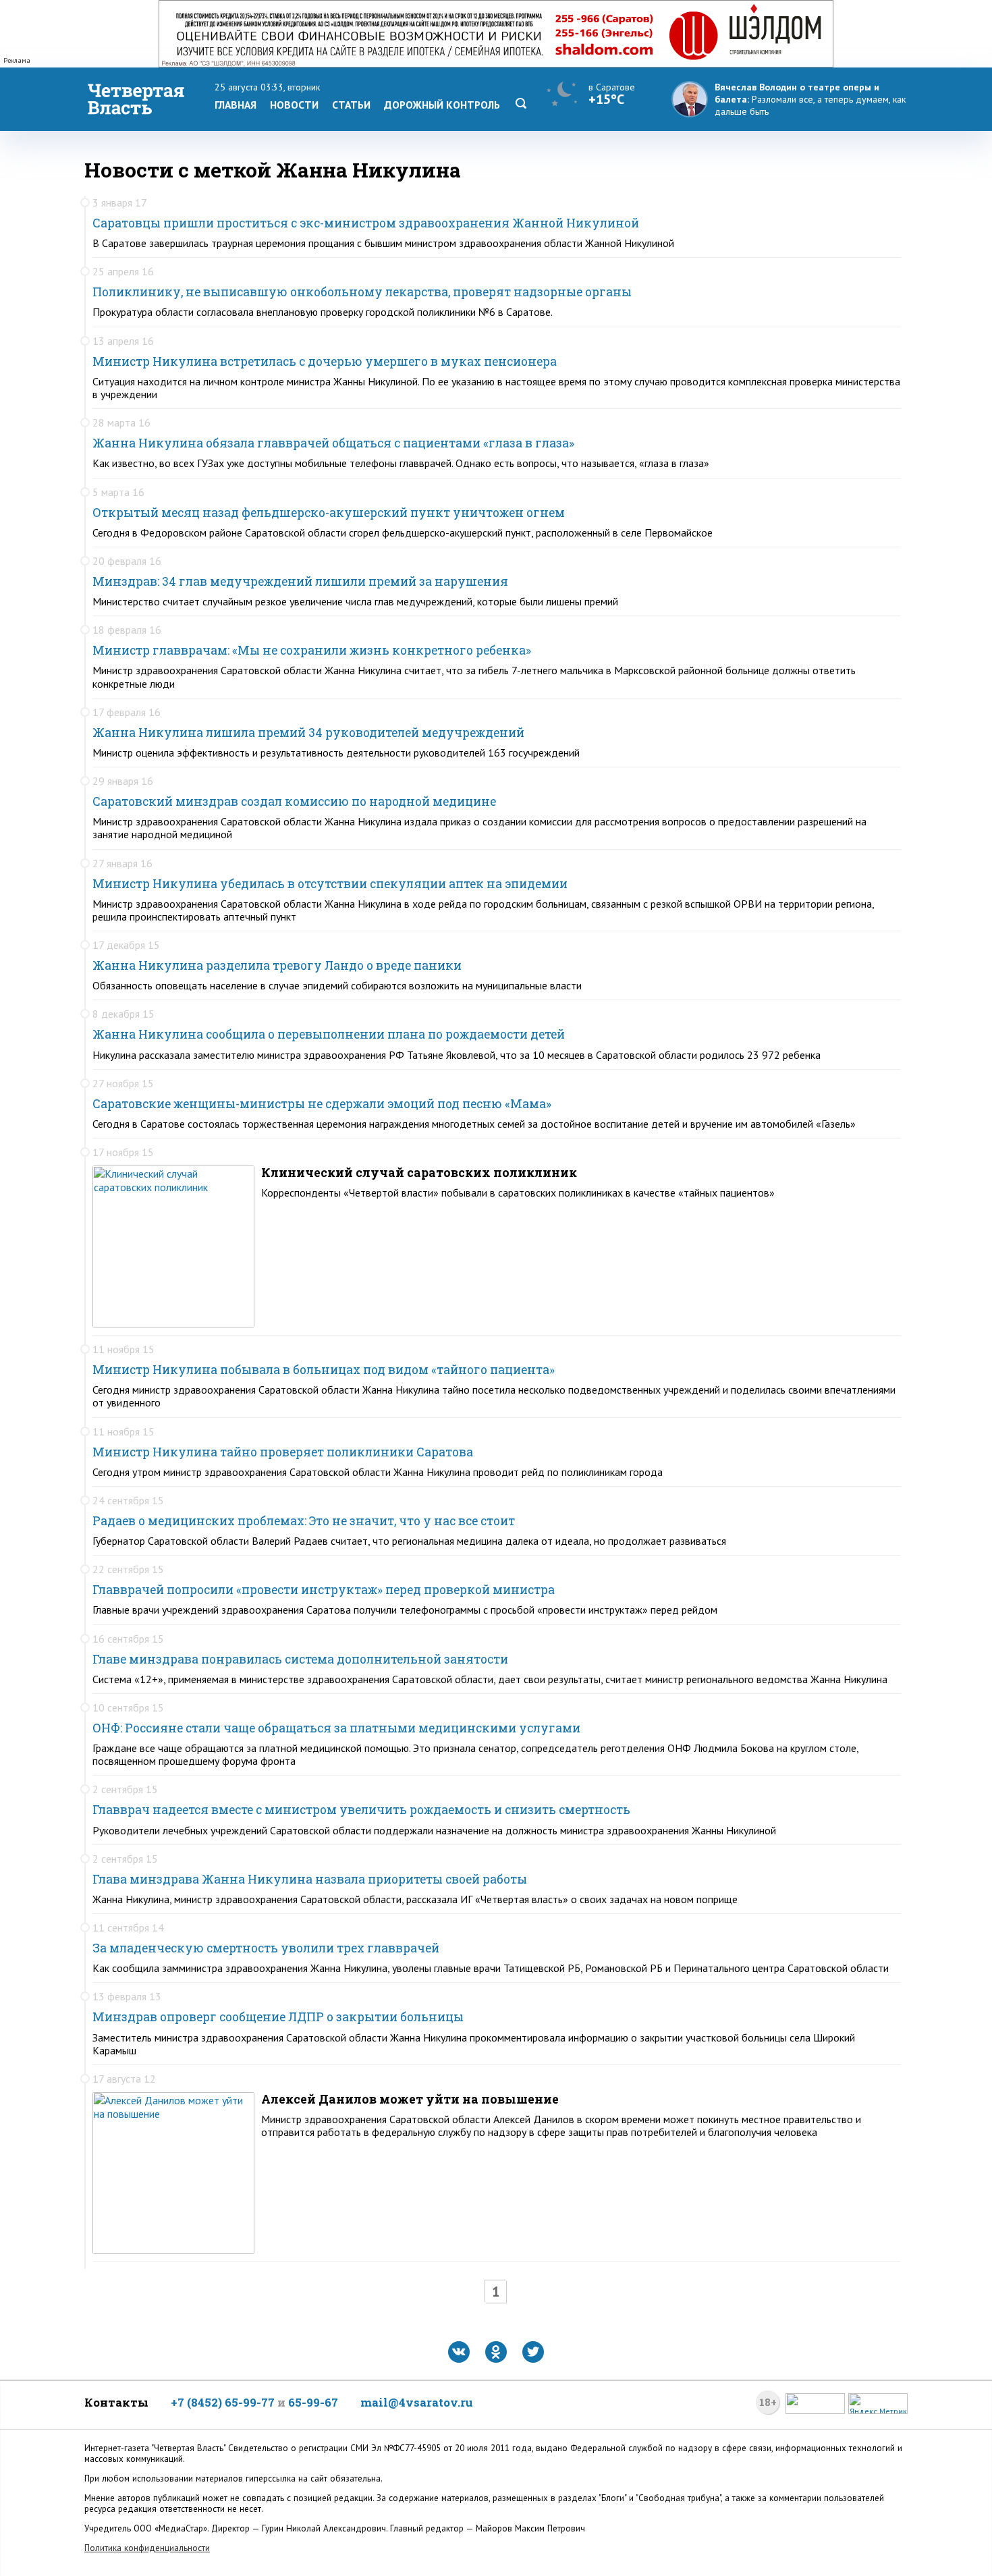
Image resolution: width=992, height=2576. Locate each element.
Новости (294, 105)
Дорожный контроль (442, 105)
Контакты (116, 2402)
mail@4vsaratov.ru (417, 2402)
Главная (236, 105)
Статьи (351, 105)
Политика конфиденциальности (147, 2548)
